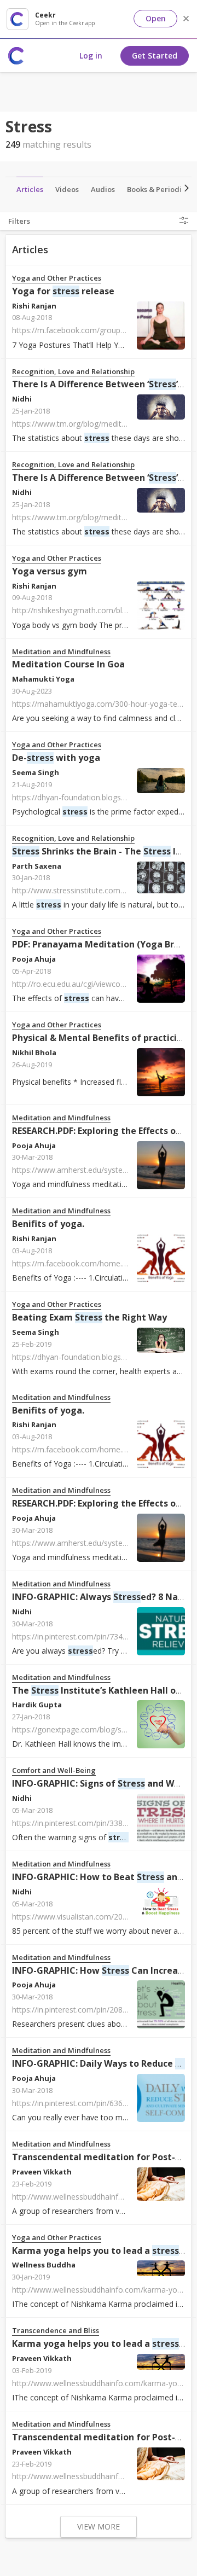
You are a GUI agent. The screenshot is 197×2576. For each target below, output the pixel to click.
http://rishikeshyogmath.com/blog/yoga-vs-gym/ (97, 610)
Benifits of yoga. (48, 1224)
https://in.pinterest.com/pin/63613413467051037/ (99, 2103)
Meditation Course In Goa (68, 664)
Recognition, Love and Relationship (73, 372)
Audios (103, 189)
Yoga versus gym (50, 571)
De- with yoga (56, 758)
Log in (91, 56)
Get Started (155, 56)
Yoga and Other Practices (57, 278)
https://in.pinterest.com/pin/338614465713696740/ (102, 1823)
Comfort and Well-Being (54, 1770)
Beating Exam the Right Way (89, 1317)
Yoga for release (63, 291)
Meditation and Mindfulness (61, 652)
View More (99, 2526)
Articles (30, 189)
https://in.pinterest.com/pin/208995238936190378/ (102, 2010)
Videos (67, 189)
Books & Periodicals (161, 189)
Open (156, 18)
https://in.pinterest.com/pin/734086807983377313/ (102, 1636)
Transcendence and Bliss (56, 2331)
